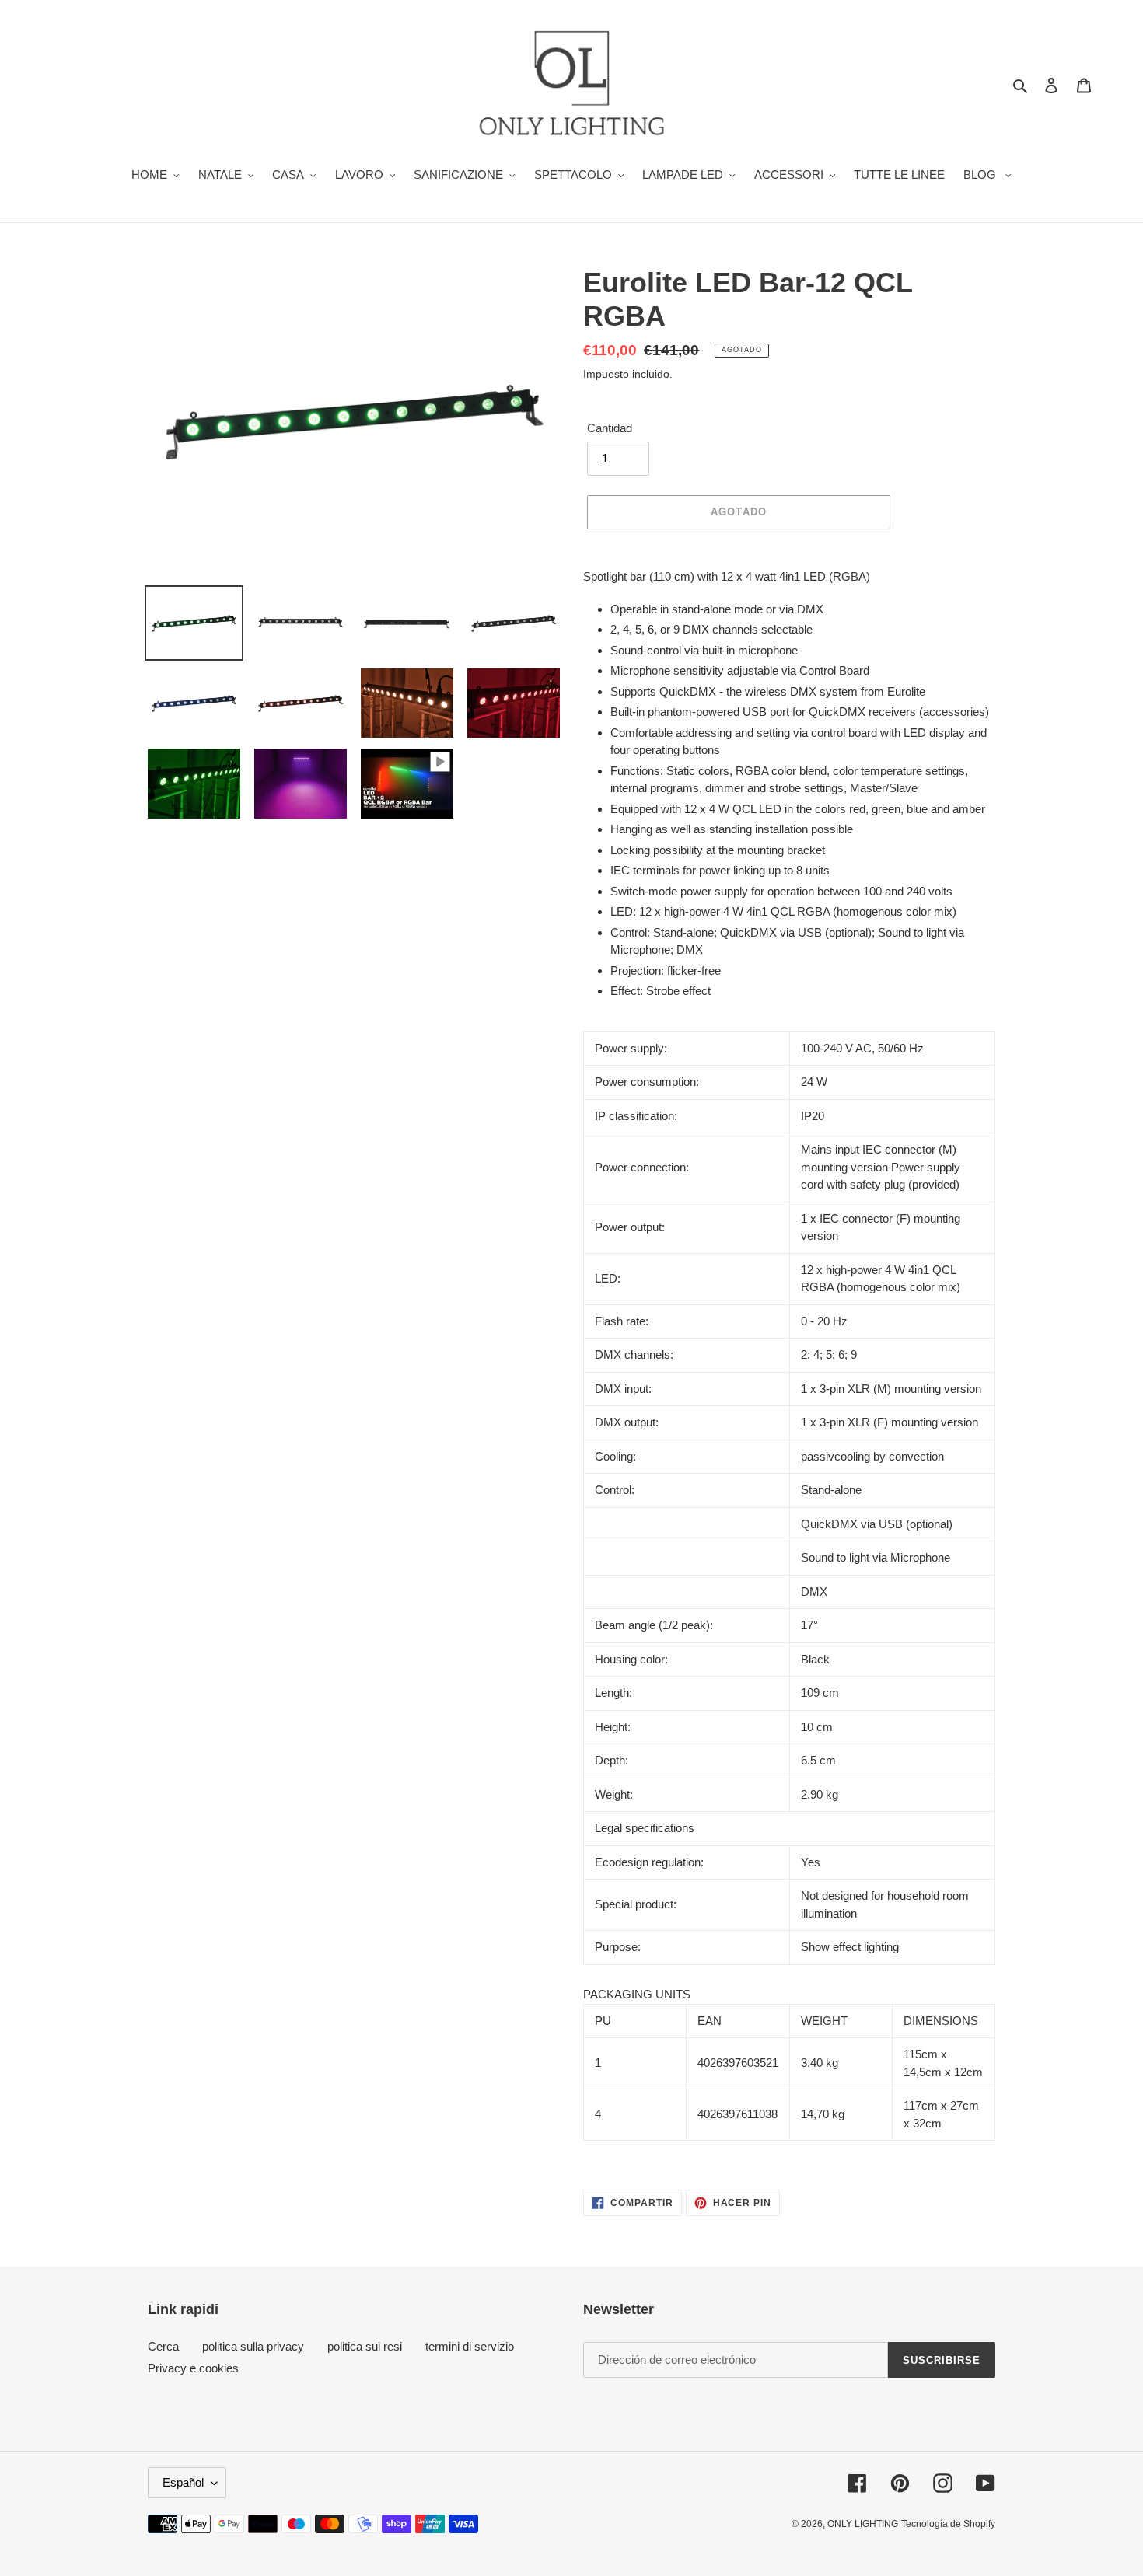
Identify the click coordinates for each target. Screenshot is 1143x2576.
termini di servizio (470, 2346)
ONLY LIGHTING (863, 2524)
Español (183, 2482)
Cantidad (610, 428)
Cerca (163, 2346)
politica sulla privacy (253, 2346)
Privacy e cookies (193, 2368)
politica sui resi (365, 2346)
